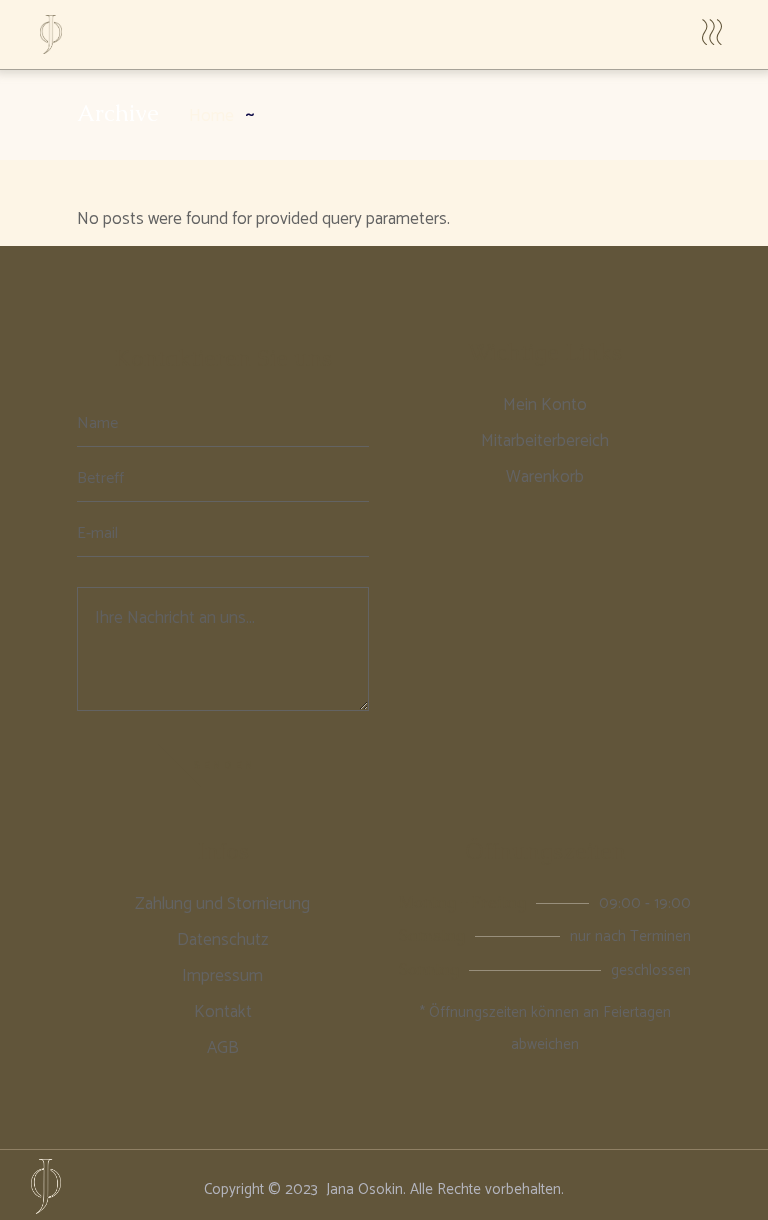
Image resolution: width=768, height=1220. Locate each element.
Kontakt (223, 1012)
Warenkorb (545, 477)
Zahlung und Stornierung (222, 904)
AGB (223, 1048)
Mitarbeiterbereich (545, 441)
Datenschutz (222, 940)
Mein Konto (545, 405)
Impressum (222, 976)
